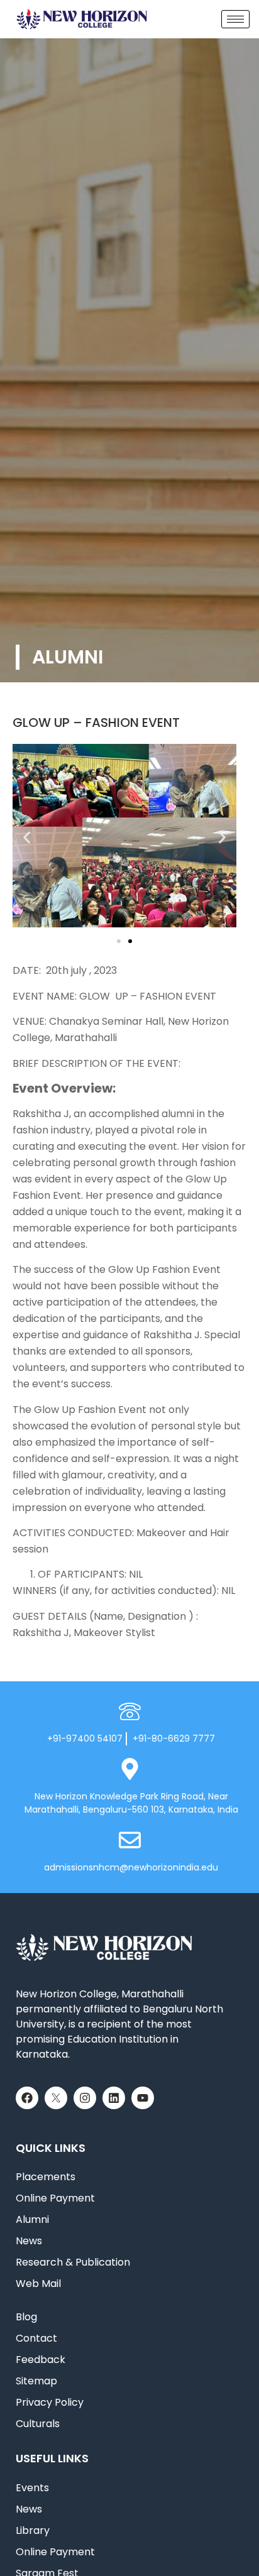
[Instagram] (85, 2098)
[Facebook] (27, 2098)
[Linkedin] (114, 2098)
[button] (27, 838)
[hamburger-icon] (235, 19)
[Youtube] (143, 2098)
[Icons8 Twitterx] (56, 2098)
